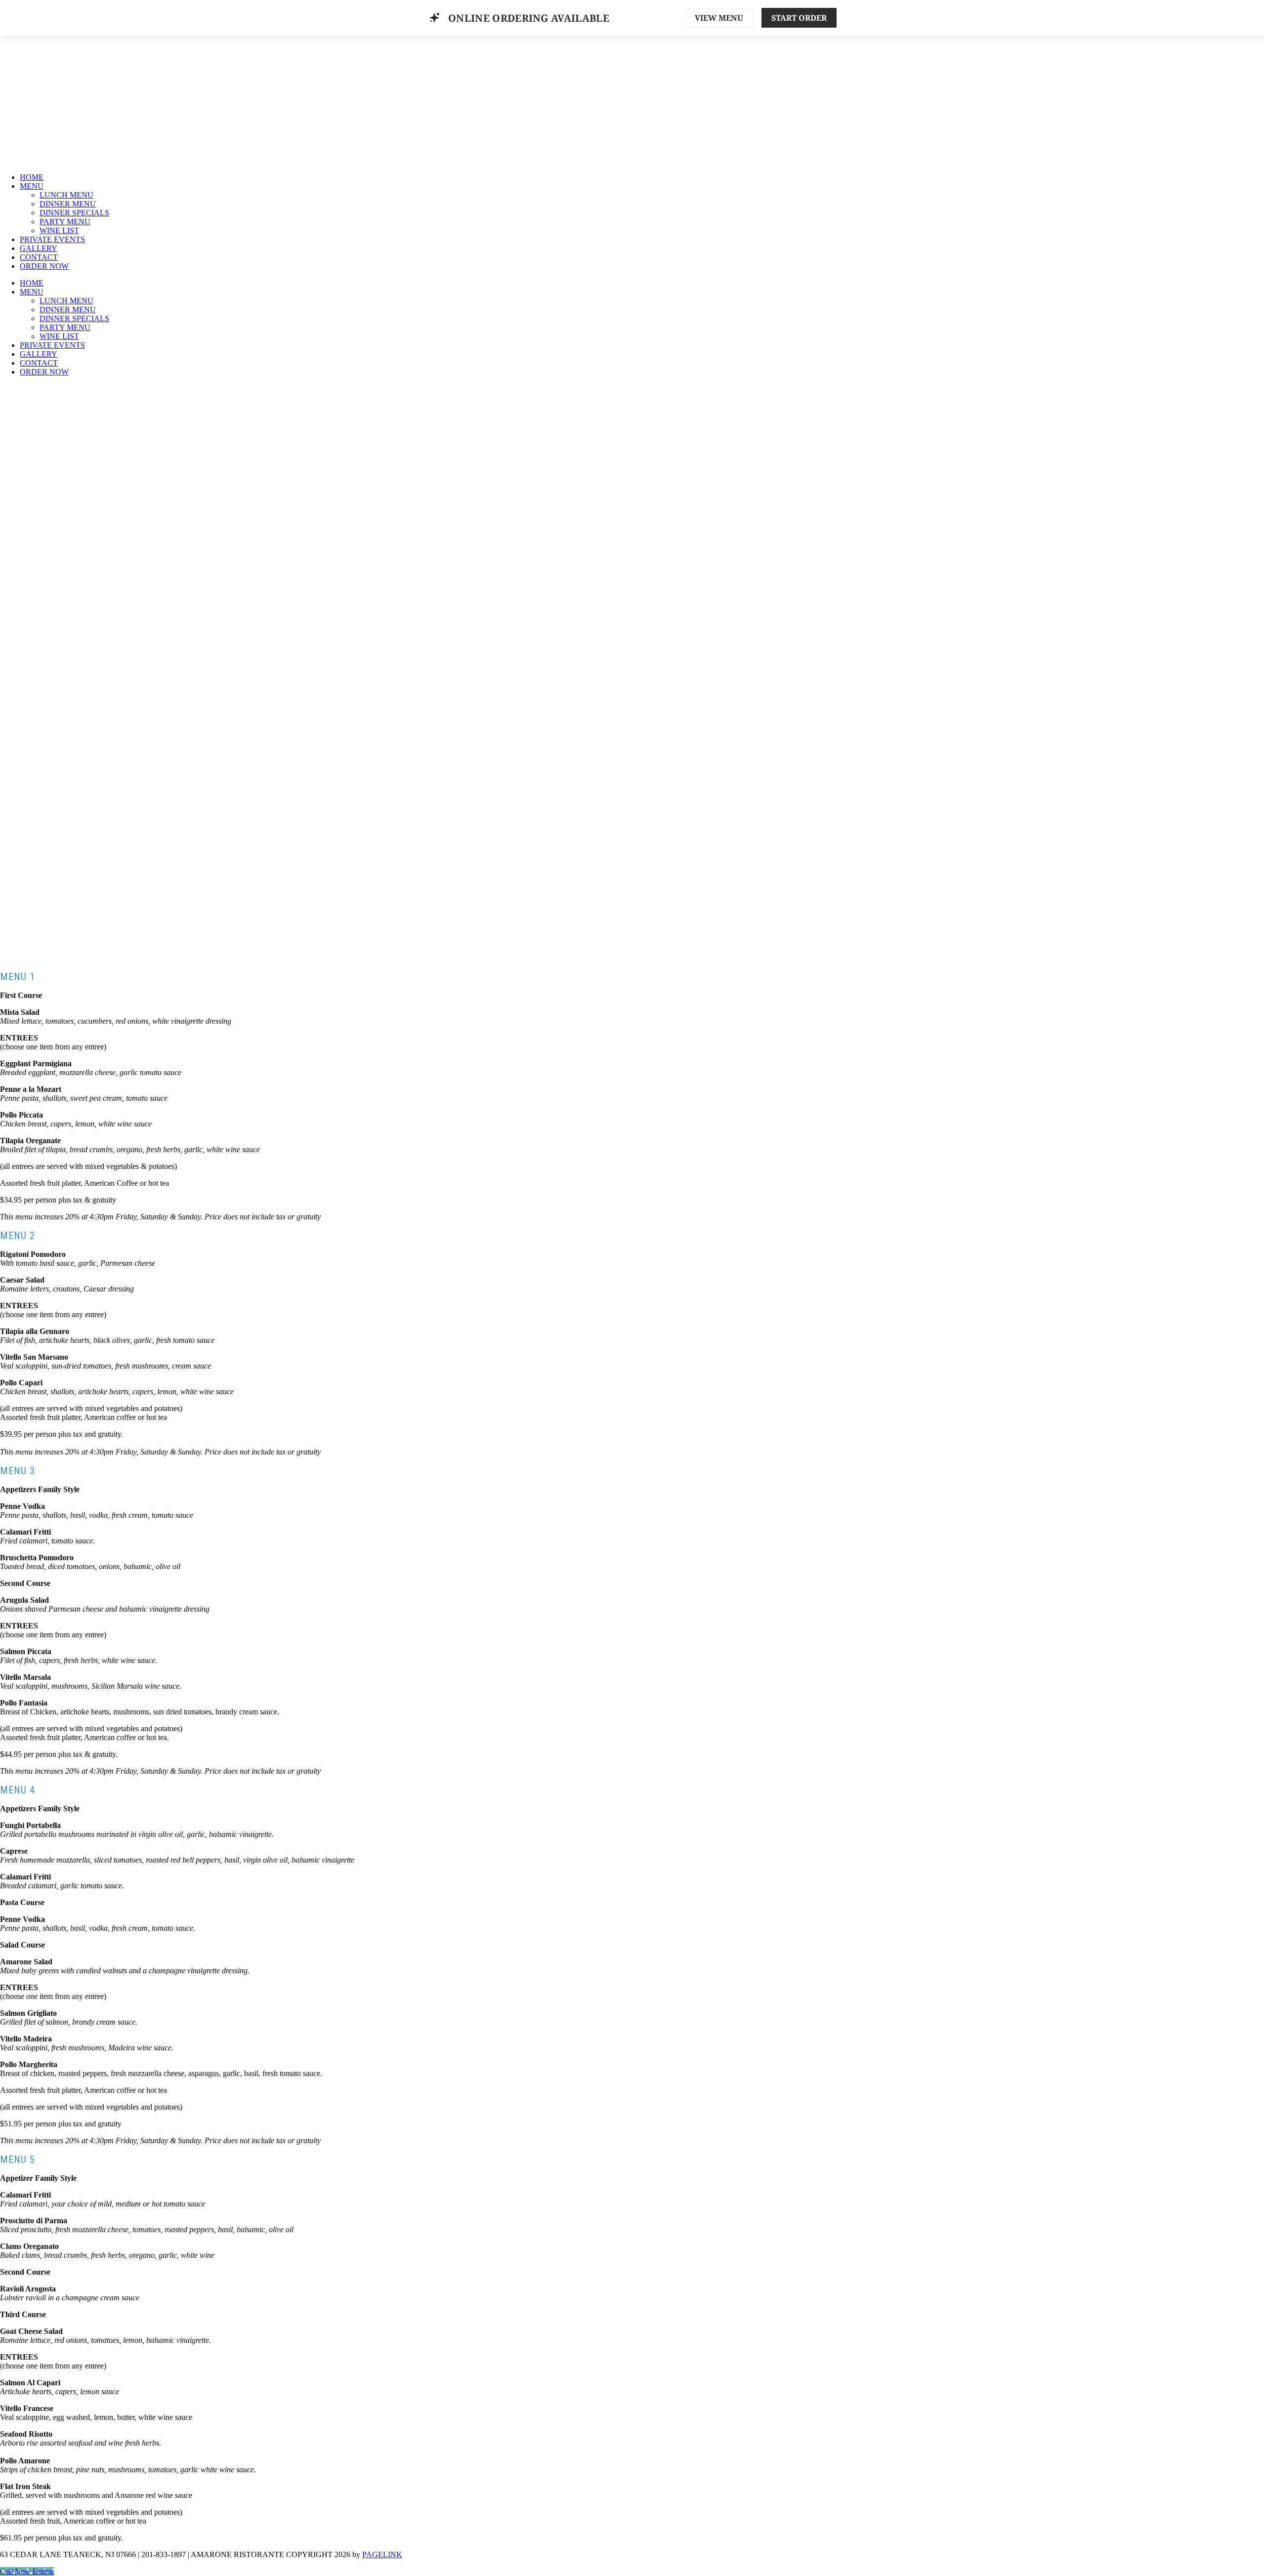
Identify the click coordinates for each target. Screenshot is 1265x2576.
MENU (32, 186)
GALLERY (39, 248)
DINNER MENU (68, 204)
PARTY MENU (65, 222)
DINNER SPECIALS (74, 213)
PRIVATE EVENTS (52, 239)
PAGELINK (382, 2555)
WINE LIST (59, 230)
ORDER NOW (44, 266)
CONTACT (39, 257)
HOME (32, 177)
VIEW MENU (719, 18)
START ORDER (799, 18)
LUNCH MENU (66, 195)
